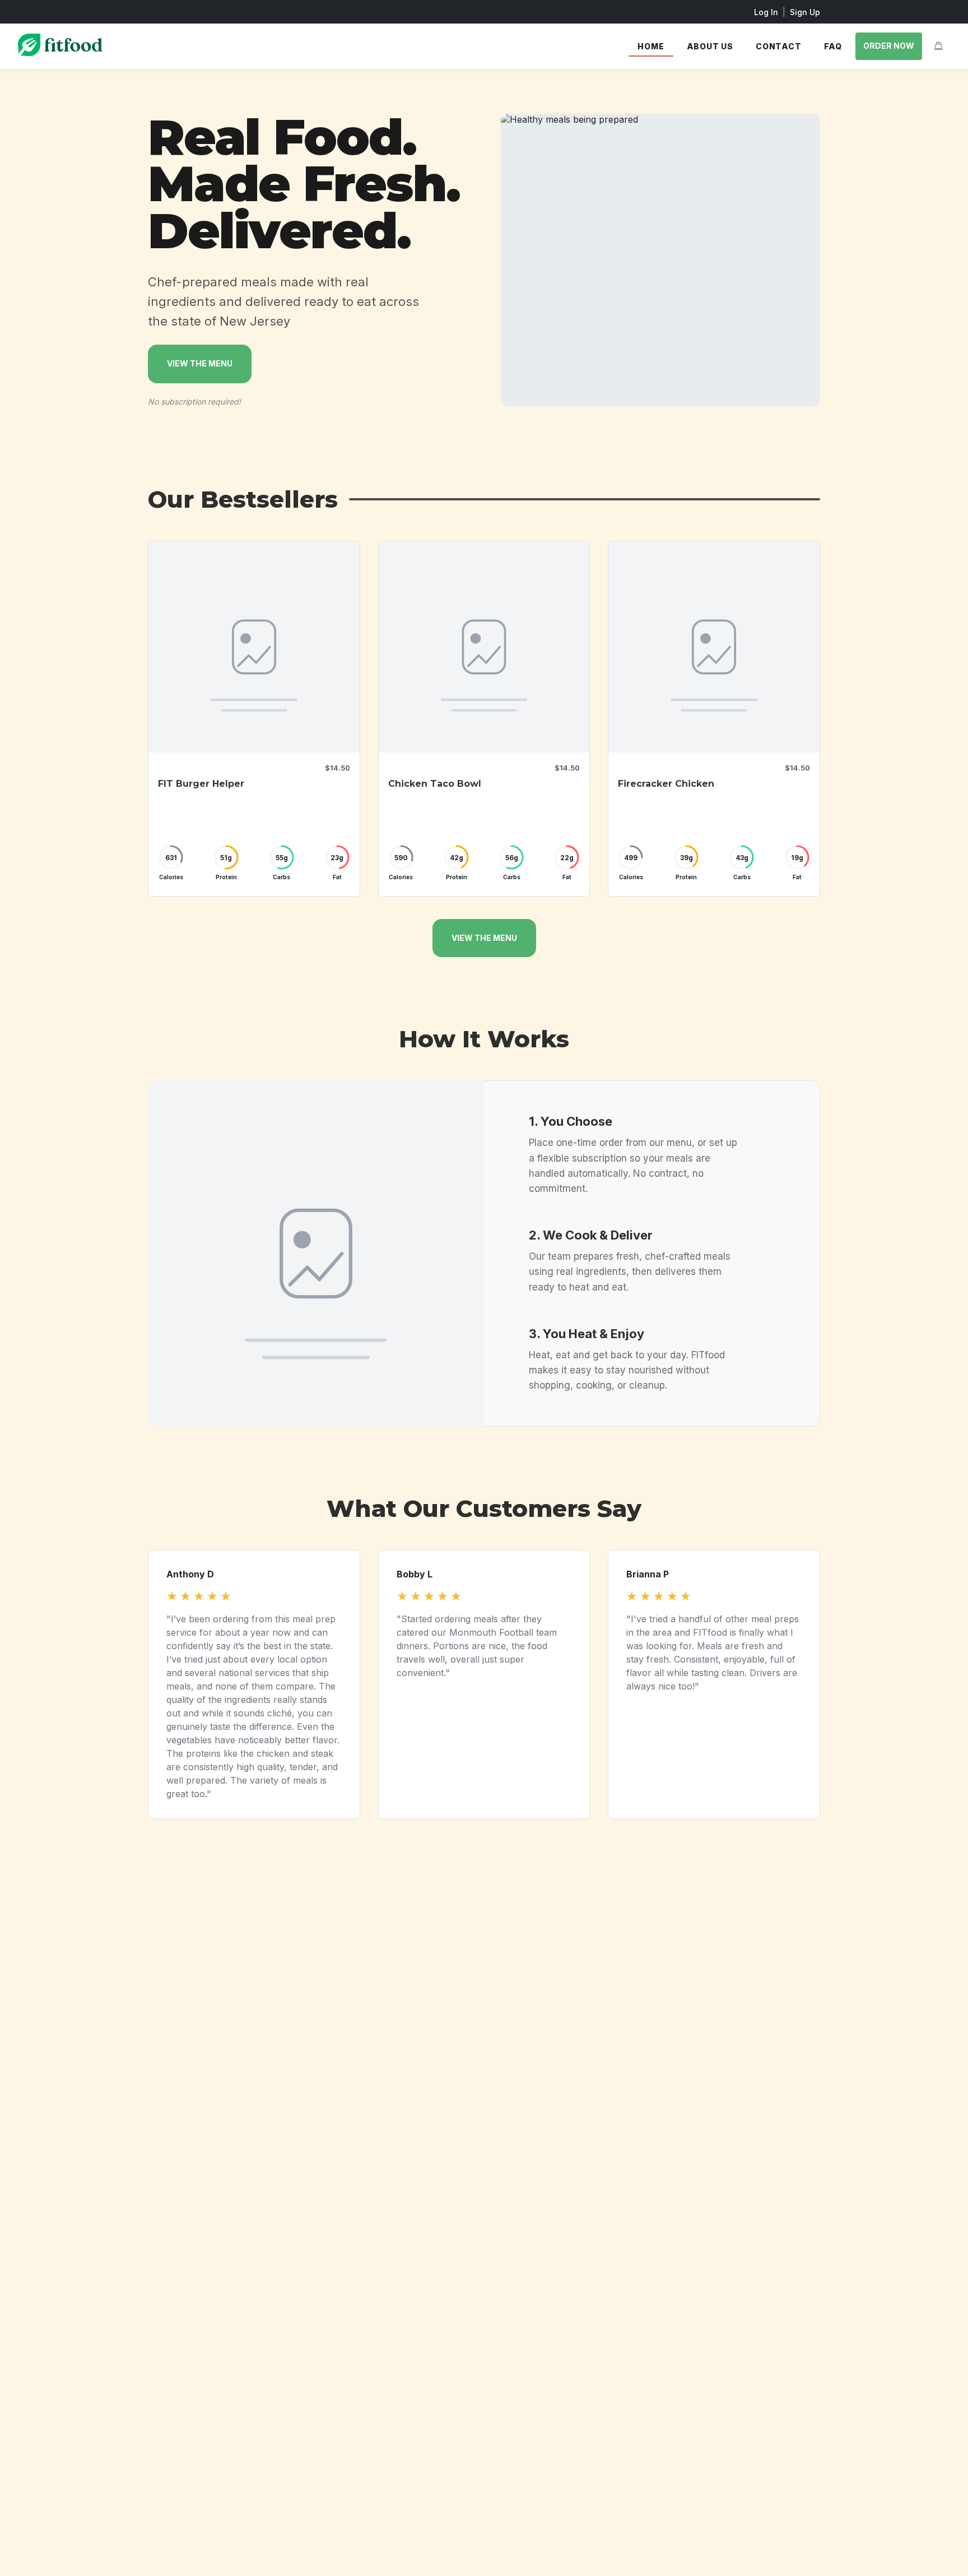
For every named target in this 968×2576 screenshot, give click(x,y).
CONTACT (779, 46)
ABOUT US (710, 46)
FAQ (833, 46)
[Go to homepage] (60, 53)
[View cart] (938, 46)
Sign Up (805, 12)
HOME (651, 46)
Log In (766, 12)
